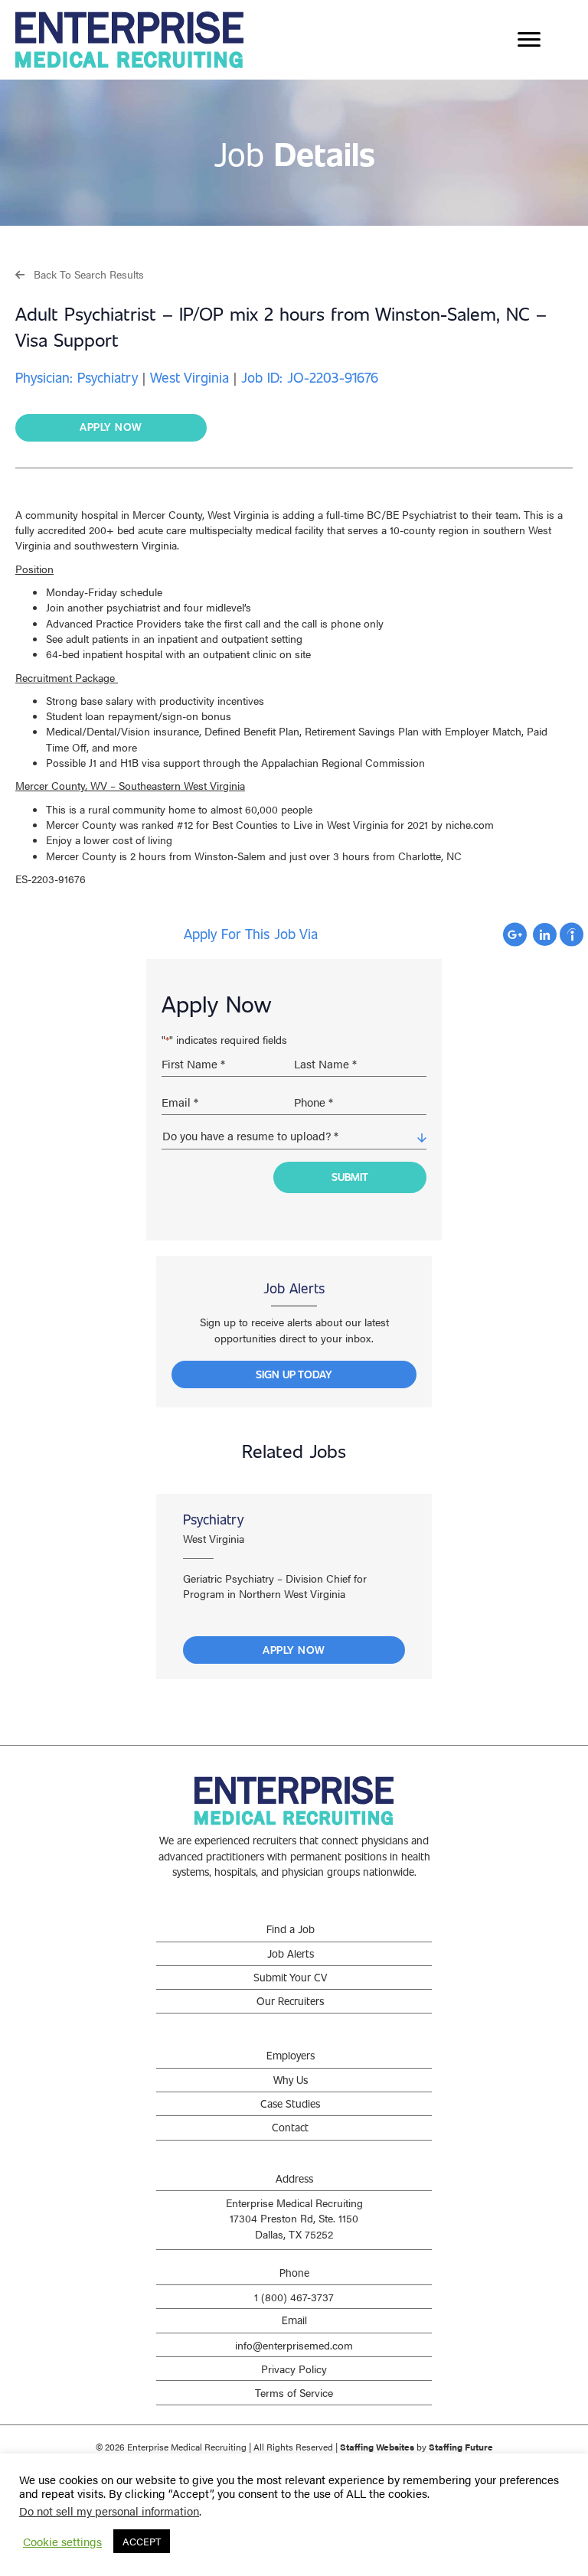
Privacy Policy (294, 2369)
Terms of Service (294, 2392)
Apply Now (294, 1650)
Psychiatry (213, 1519)
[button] (80, 274)
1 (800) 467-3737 (294, 2297)
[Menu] (529, 40)
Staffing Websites (377, 2447)
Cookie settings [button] (62, 2542)
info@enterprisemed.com (294, 2345)
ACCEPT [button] (142, 2541)
